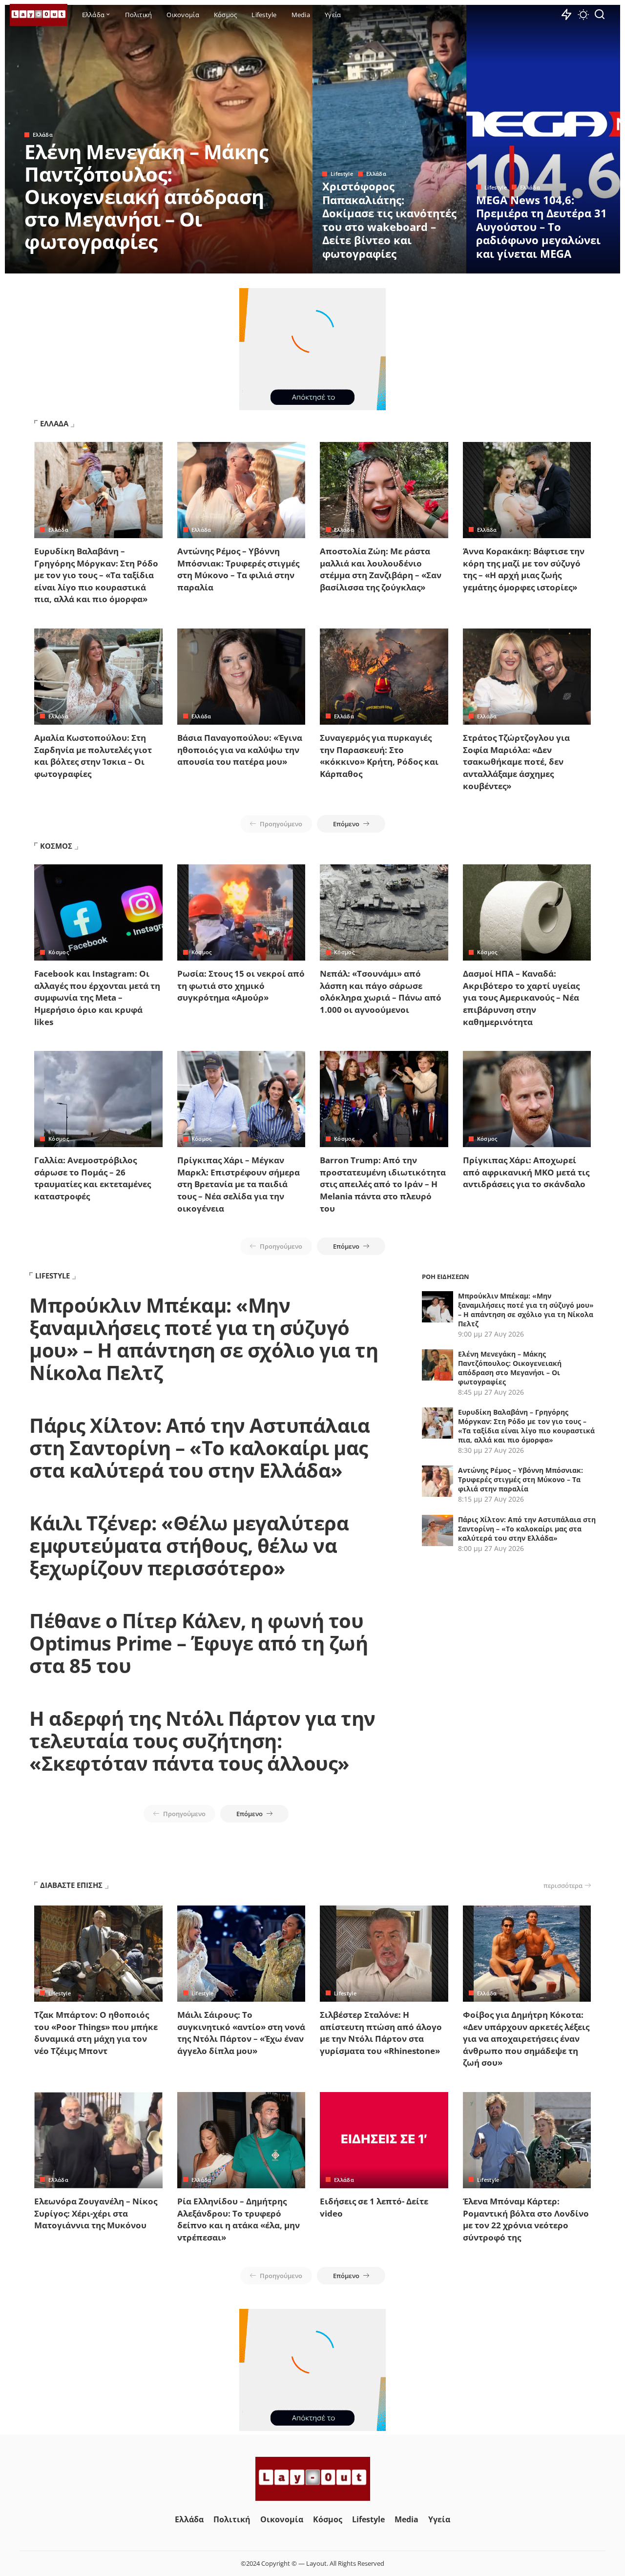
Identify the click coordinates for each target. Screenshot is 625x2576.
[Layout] (39, 15)
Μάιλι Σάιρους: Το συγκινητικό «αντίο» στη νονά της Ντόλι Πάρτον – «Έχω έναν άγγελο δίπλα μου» (241, 2033)
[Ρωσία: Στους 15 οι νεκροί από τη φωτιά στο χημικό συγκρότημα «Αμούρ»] (241, 912)
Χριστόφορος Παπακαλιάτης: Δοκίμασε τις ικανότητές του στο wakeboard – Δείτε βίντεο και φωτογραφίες (389, 220)
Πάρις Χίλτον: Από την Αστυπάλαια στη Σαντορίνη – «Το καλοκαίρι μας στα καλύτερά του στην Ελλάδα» (199, 1448)
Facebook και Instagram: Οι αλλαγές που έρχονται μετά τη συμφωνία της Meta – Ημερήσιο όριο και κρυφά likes (97, 998)
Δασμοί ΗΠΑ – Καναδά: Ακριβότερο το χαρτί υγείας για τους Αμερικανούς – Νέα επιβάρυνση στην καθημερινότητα (521, 998)
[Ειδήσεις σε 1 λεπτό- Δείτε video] (384, 2140)
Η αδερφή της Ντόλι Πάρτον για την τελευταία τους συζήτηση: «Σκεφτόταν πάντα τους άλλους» (202, 1741)
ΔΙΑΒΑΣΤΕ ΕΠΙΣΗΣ (71, 1885)
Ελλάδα (43, 135)
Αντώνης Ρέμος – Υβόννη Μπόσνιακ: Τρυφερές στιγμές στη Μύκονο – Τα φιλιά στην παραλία (238, 569)
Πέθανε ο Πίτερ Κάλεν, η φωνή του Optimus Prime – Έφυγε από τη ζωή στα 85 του (198, 1643)
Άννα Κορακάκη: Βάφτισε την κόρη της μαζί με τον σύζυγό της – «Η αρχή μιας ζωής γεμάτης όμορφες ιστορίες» (524, 569)
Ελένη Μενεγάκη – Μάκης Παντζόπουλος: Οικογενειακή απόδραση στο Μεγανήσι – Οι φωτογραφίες (146, 197)
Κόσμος (59, 952)
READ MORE (266, 265)
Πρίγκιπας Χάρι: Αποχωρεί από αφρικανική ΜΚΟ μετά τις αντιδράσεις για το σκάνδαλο (526, 1172)
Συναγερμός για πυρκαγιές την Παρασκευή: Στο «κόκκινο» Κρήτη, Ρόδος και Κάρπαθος (379, 756)
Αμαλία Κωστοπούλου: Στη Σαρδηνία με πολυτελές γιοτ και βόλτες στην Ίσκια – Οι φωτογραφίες (93, 756)
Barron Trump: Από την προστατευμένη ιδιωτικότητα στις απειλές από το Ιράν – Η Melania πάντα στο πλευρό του (383, 1184)
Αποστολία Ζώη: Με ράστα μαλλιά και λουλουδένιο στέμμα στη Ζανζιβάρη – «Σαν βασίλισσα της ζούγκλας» (381, 569)
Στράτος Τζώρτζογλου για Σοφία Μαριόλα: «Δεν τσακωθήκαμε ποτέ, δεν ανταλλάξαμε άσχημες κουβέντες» (516, 762)
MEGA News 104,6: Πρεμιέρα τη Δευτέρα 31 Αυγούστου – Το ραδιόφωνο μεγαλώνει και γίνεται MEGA (542, 227)
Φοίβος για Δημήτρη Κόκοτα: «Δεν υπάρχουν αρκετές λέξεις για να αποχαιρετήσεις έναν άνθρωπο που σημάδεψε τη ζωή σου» (526, 2039)
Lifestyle (342, 174)
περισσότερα (563, 1885)
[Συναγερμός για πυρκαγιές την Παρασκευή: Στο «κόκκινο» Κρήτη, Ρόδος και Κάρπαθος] (384, 677)
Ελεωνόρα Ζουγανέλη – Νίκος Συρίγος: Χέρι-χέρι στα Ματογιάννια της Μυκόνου (96, 2213)
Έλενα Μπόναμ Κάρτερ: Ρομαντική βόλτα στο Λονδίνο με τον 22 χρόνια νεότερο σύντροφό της (526, 2219)
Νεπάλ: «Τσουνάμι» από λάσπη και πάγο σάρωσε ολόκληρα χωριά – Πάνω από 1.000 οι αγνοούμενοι (381, 992)
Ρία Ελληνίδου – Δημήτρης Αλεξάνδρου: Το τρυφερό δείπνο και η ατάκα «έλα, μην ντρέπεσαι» (239, 2219)
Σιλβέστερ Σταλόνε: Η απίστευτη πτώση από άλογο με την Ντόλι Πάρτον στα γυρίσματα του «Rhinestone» (381, 2033)
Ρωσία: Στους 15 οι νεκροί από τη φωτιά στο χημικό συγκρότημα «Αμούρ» (241, 985)
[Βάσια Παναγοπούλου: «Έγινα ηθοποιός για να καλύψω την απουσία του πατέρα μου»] (241, 677)
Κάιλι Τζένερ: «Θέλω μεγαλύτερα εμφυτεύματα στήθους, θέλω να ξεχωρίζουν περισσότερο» (189, 1545)
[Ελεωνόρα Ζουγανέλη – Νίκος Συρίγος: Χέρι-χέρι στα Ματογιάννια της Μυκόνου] (98, 2140)
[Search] (600, 15)
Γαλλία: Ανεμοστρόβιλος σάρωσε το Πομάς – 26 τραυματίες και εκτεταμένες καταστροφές (93, 1178)
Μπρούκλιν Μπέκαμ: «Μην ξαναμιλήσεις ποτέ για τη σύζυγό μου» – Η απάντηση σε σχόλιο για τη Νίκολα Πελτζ (204, 1339)
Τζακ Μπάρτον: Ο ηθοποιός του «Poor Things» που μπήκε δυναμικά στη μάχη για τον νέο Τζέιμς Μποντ (96, 2033)
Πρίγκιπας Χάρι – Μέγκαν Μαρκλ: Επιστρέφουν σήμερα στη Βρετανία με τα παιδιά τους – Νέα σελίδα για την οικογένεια (239, 1184)
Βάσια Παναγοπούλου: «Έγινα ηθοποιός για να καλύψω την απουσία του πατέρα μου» (240, 750)
